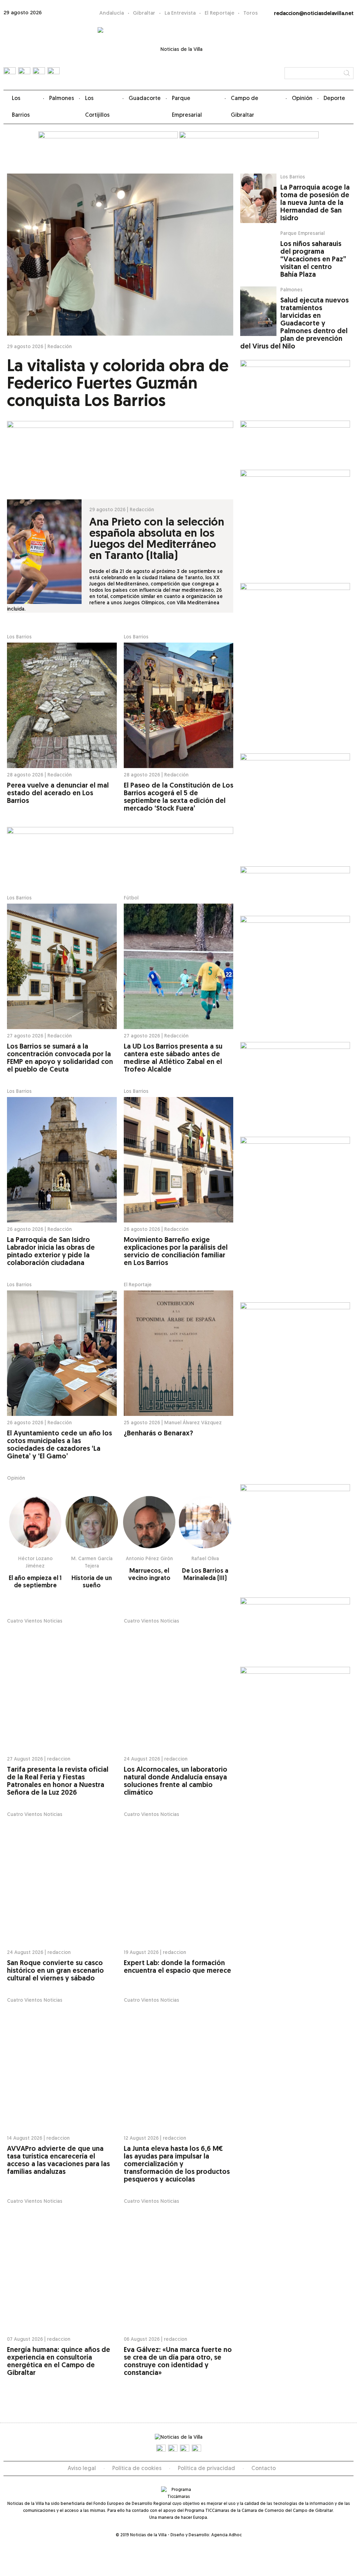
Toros (250, 13)
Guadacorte (145, 99)
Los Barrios (21, 107)
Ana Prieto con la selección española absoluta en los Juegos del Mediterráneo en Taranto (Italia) (157, 539)
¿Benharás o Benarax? (158, 1434)
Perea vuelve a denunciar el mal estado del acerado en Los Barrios (58, 793)
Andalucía (112, 13)
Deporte (334, 99)
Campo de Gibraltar (245, 107)
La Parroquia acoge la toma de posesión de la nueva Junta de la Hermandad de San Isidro (315, 203)
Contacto (264, 2469)
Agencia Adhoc (226, 2535)
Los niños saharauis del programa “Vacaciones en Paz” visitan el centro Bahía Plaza (313, 260)
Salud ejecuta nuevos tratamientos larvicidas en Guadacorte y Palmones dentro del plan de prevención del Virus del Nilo (294, 324)
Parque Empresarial (187, 107)
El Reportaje (219, 13)
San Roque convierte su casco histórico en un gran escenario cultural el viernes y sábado (55, 1971)
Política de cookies (137, 2469)
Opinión (302, 99)
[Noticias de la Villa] (179, 54)
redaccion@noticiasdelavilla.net (314, 14)
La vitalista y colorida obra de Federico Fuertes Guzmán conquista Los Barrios (118, 384)
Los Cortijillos (97, 107)
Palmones (62, 99)
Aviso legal (82, 2469)
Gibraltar (144, 13)
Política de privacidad (206, 2469)
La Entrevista (180, 13)
